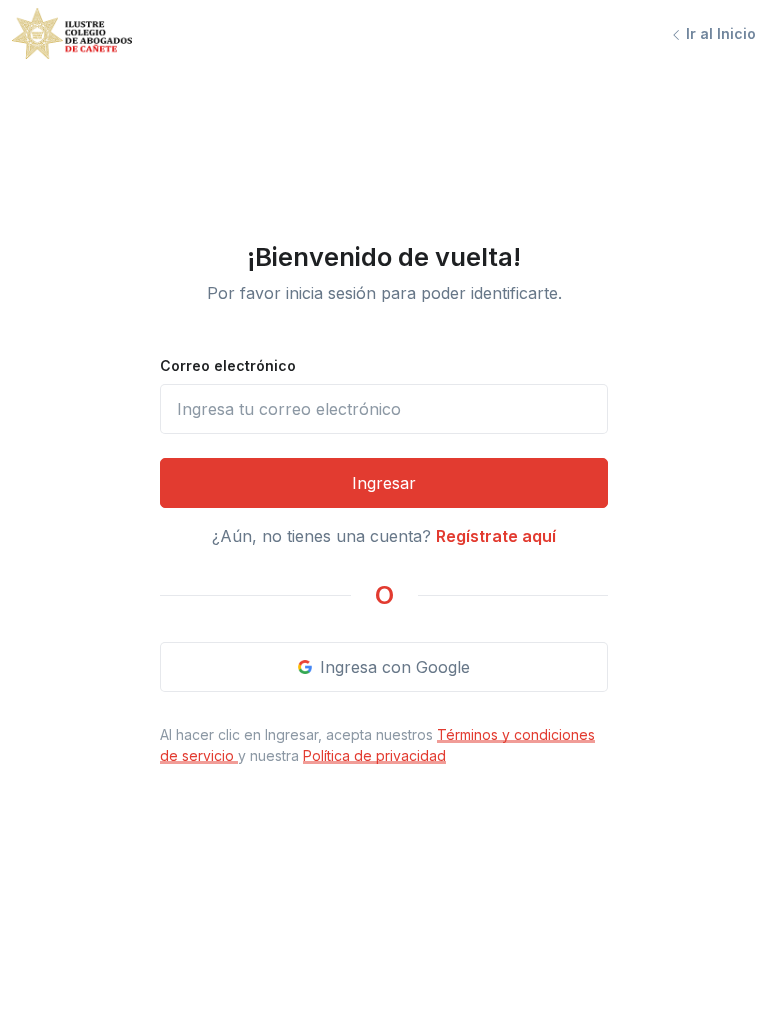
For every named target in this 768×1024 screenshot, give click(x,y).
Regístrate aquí (496, 536)
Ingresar (384, 483)
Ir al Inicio (719, 33)
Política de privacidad (374, 755)
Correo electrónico (228, 365)
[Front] (72, 33)
